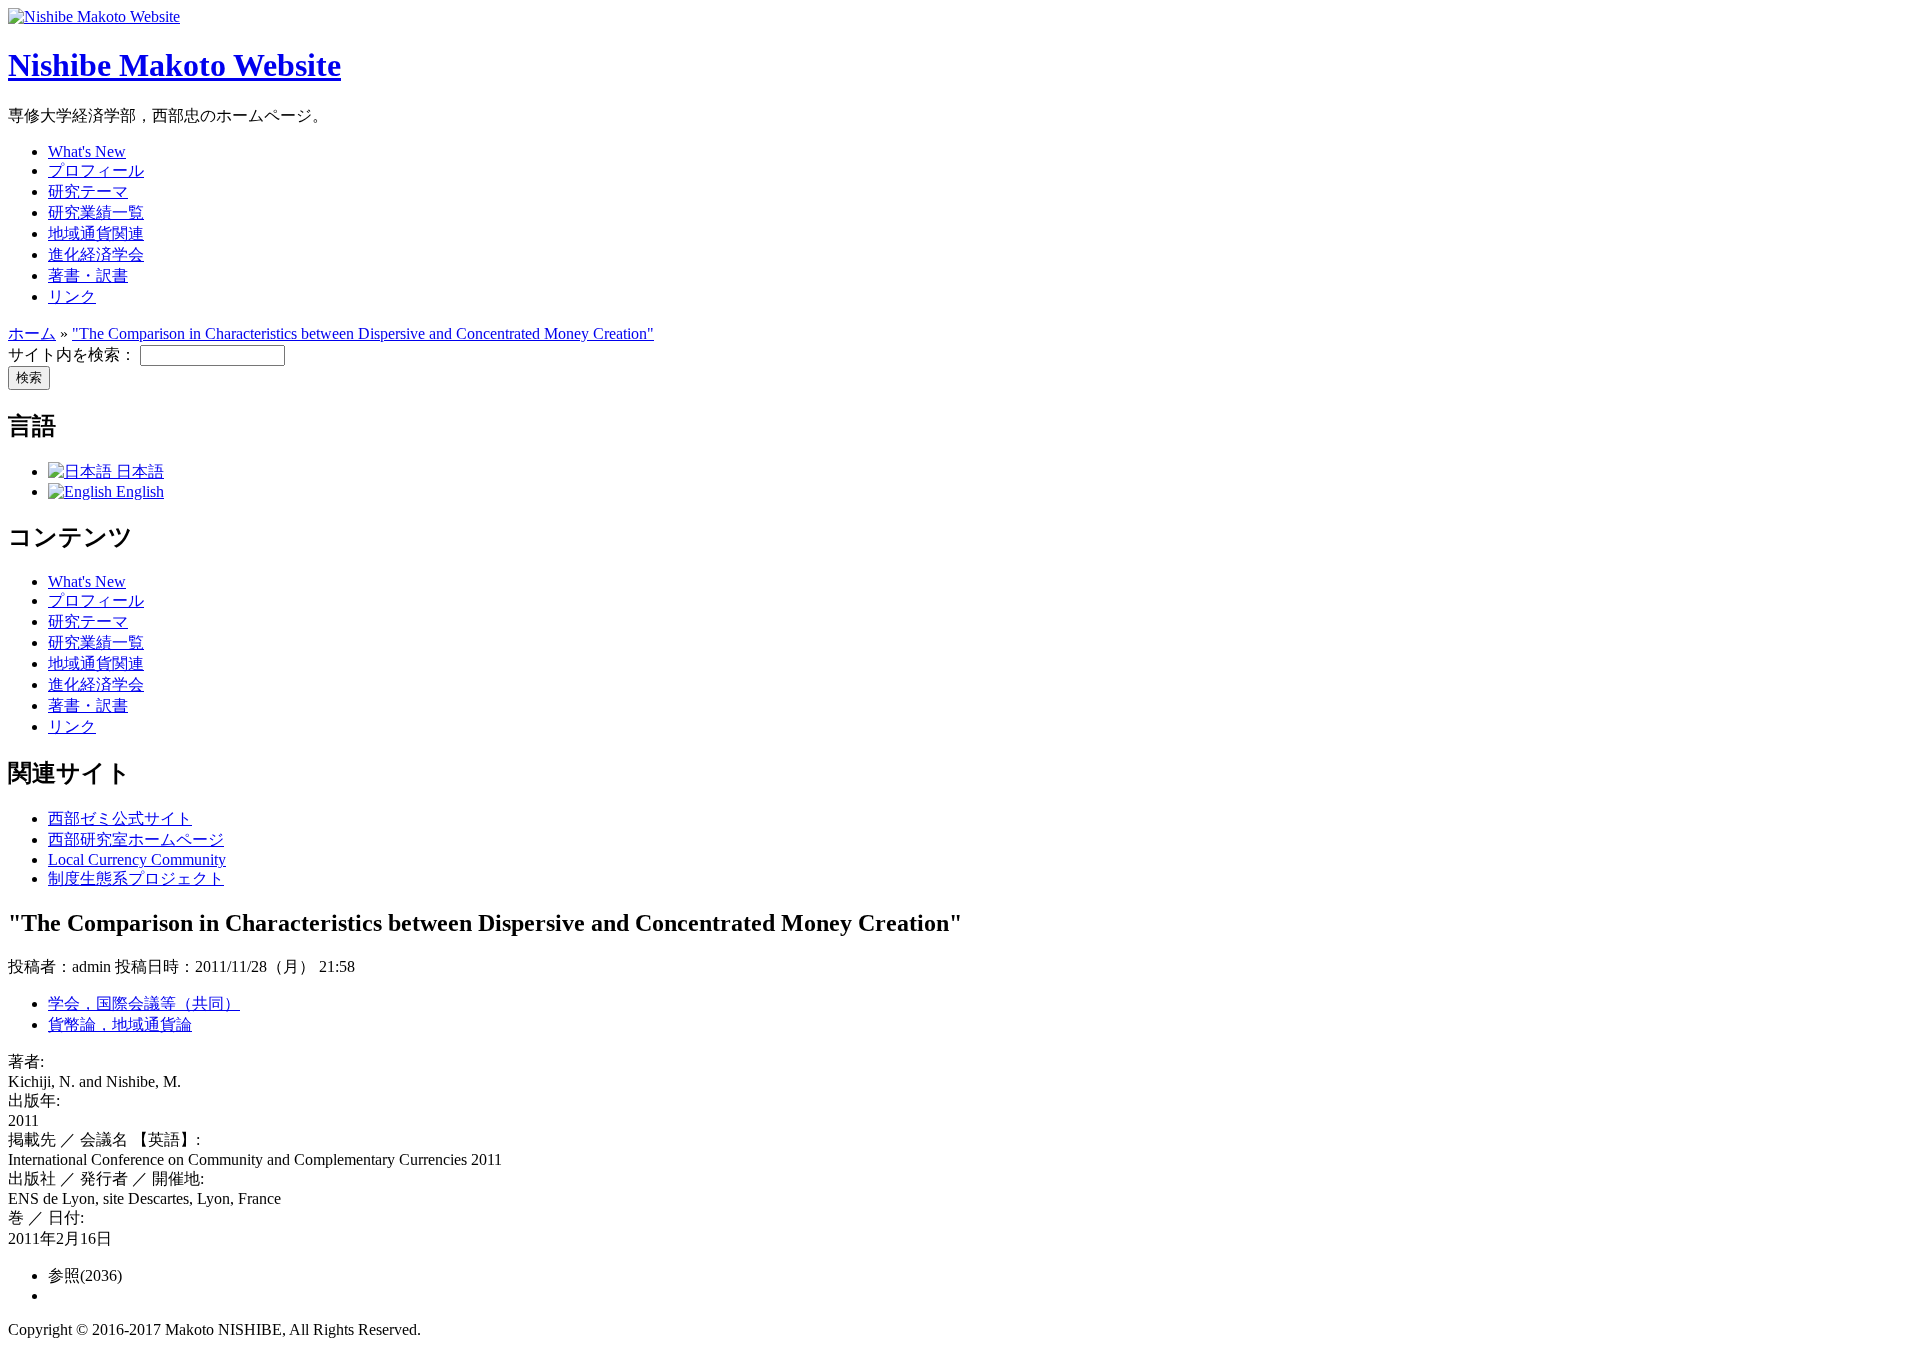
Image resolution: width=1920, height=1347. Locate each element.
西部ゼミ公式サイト (120, 818)
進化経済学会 (96, 254)
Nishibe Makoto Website (174, 65)
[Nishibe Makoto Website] (94, 16)
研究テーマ (88, 191)
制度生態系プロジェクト (136, 878)
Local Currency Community (137, 859)
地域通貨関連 (96, 233)
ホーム (32, 333)
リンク (72, 296)
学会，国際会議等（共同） (144, 1003)
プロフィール (96, 170)
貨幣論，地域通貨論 (120, 1024)
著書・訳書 (88, 275)
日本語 (138, 471)
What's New (87, 151)
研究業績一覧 (96, 212)
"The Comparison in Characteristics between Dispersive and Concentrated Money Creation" (363, 333)
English (138, 491)
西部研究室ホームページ (136, 839)
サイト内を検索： (74, 354)
